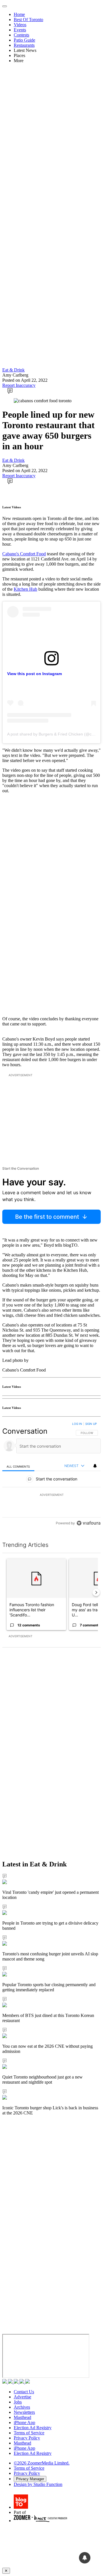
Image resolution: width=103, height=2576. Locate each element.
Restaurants (24, 45)
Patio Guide (24, 40)
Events (20, 30)
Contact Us (24, 2392)
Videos (20, 25)
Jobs (18, 2402)
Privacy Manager (30, 2479)
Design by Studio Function (38, 2484)
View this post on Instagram (34, 674)
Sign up (91, 1424)
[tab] (18, 1466)
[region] (51, 1475)
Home (19, 14)
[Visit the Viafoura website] (89, 1523)
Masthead (22, 2417)
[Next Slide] (96, 1592)
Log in (77, 1424)
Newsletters (24, 2412)
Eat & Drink (13, 370)
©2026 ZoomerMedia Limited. (42, 2463)
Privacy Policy (27, 2438)
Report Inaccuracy (19, 385)
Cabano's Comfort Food (24, 554)
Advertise (22, 2397)
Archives (22, 2407)
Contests (21, 35)
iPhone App (24, 2422)
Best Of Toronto (28, 20)
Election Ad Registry (33, 2428)
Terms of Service (29, 2433)
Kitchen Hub (25, 589)
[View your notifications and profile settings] (95, 1466)
